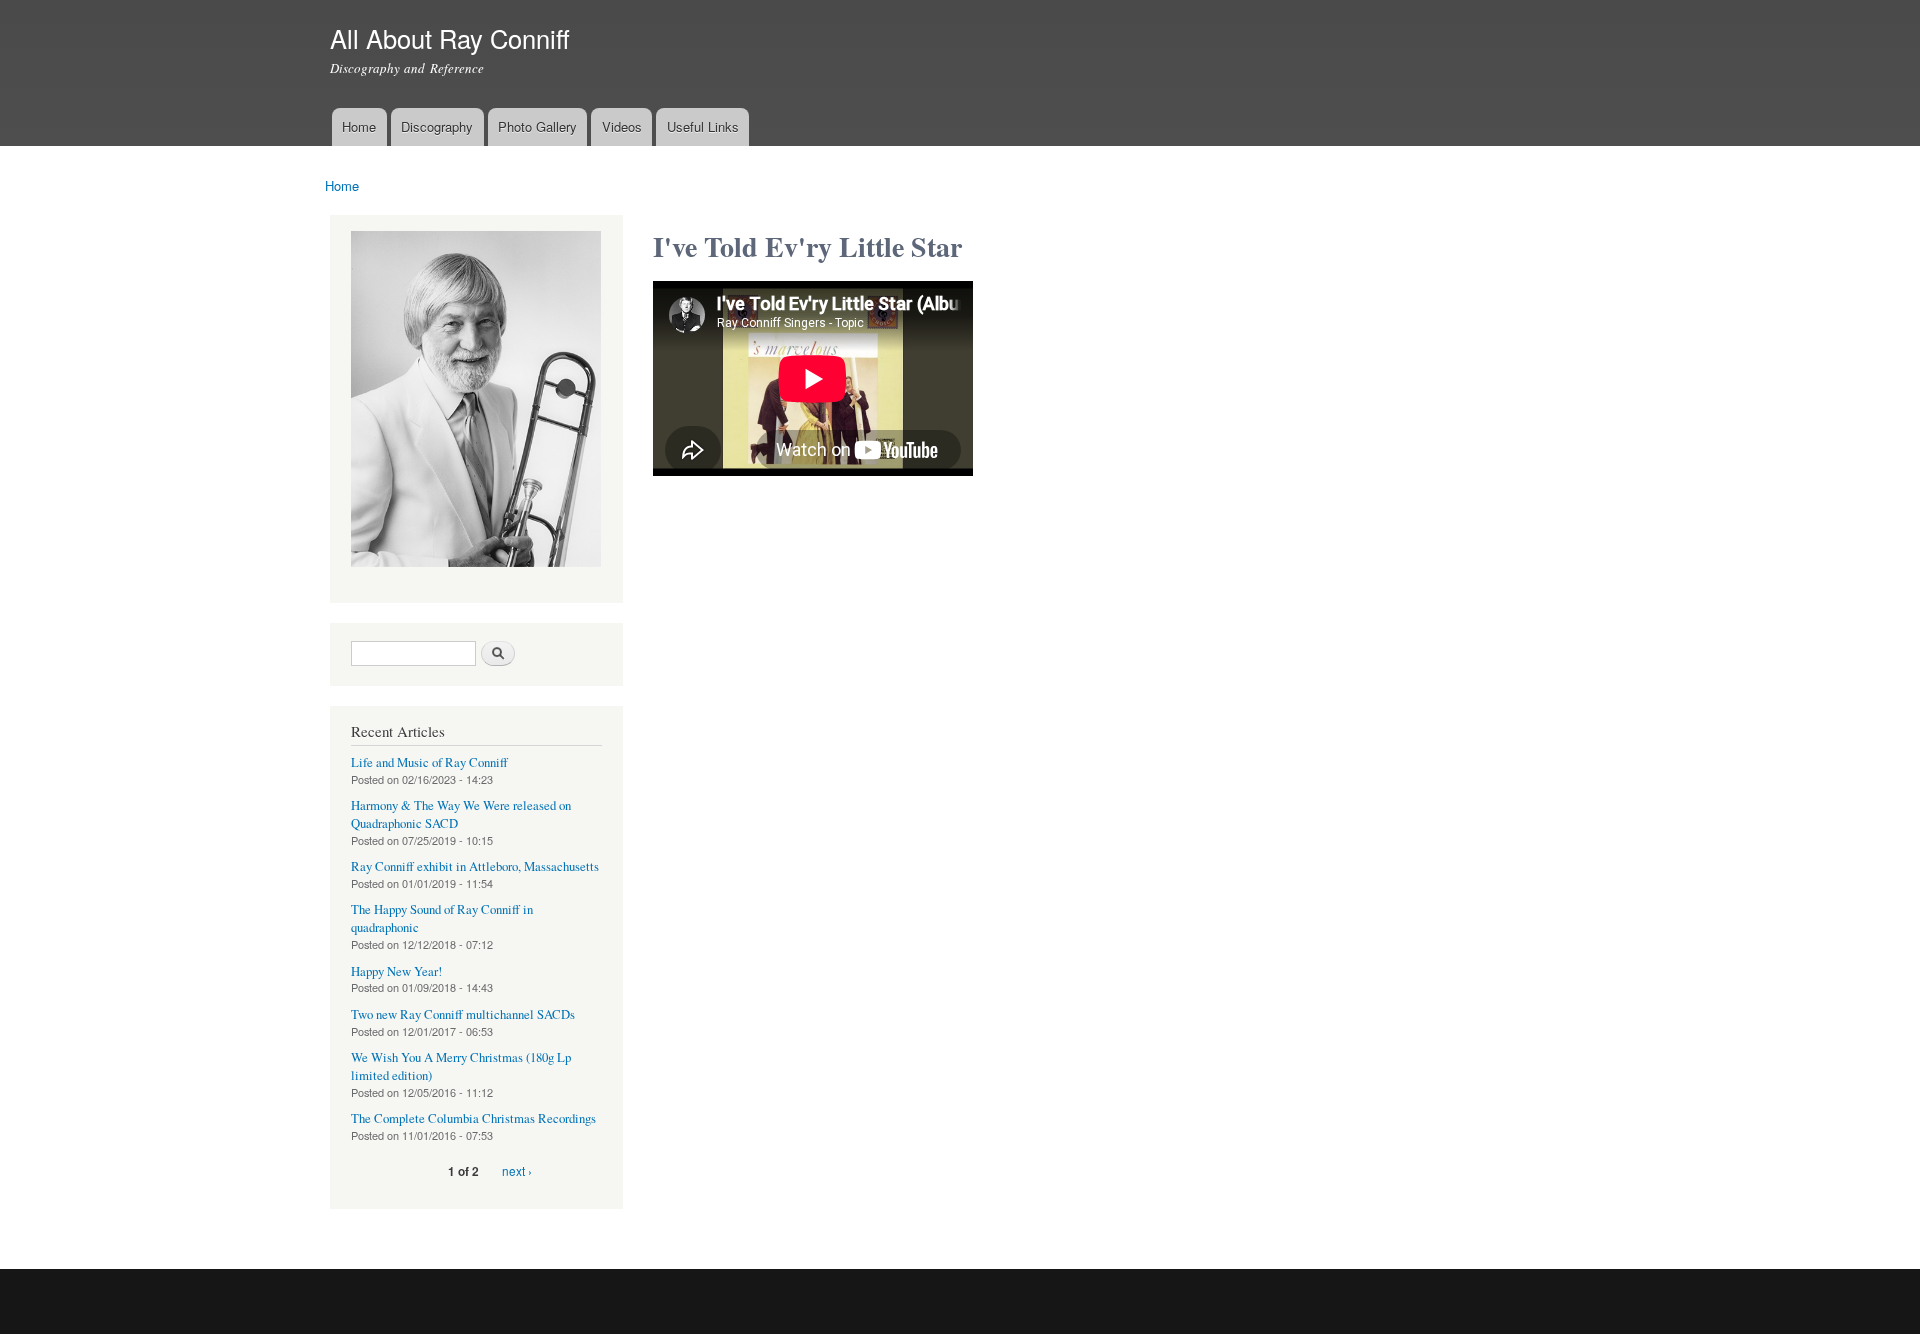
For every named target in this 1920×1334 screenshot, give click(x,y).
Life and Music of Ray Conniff (429, 762)
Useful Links (703, 126)
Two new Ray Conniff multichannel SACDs (463, 1014)
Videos (622, 126)
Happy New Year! (396, 971)
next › (517, 1170)
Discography (437, 126)
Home (359, 126)
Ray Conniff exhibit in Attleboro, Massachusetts (475, 866)
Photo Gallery (537, 126)
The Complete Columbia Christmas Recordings (473, 1118)
